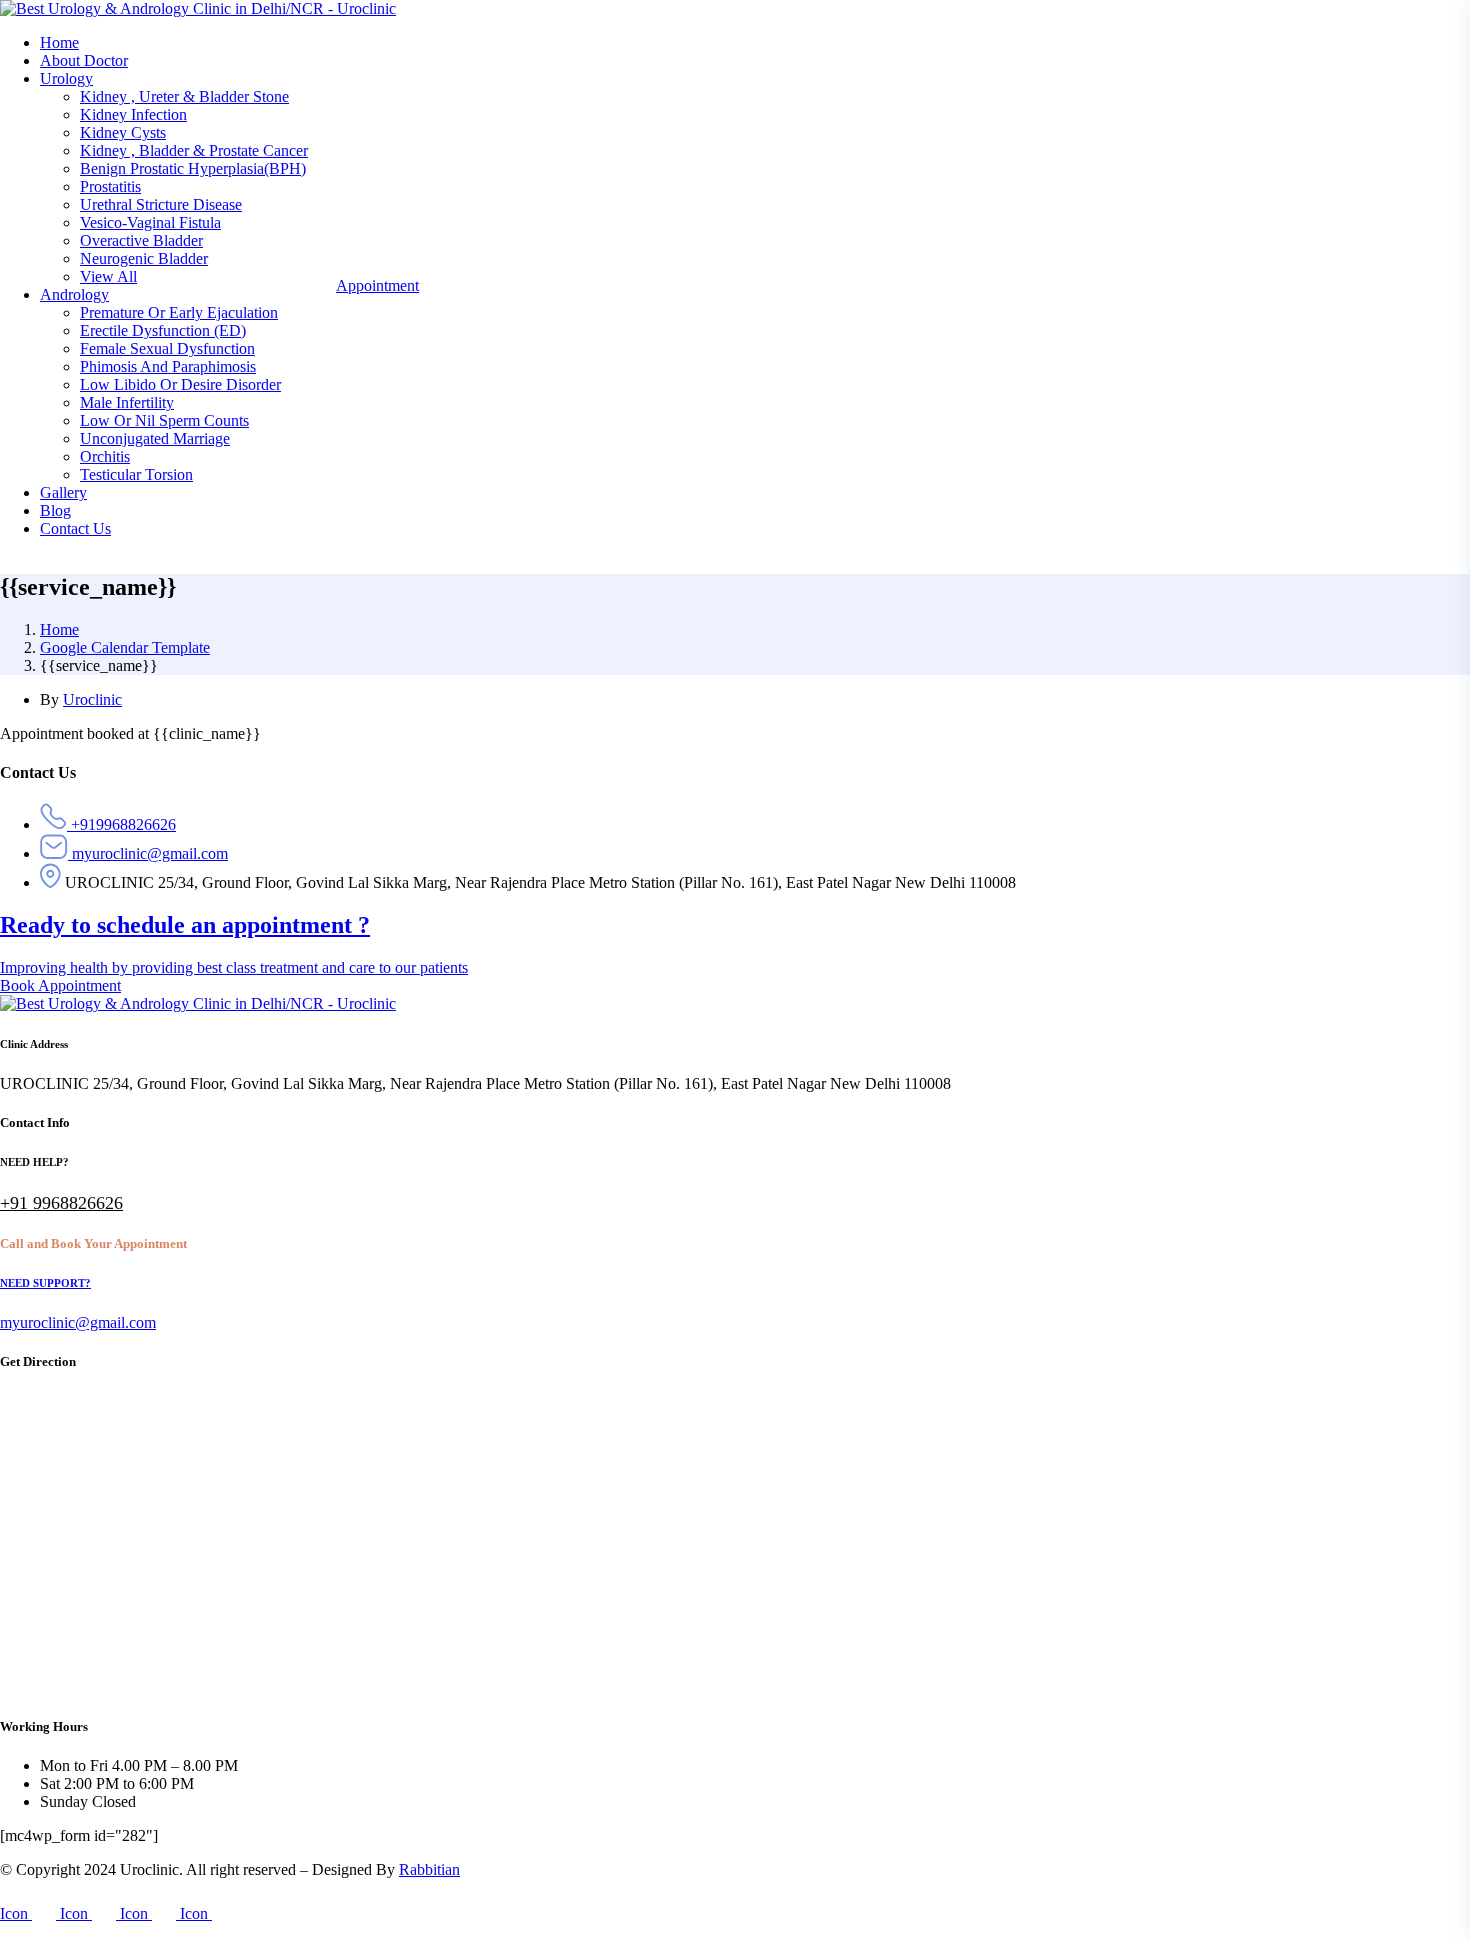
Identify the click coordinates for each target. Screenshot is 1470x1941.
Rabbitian (429, 1869)
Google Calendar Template (125, 647)
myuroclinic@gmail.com (78, 1322)
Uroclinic (92, 699)
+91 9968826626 (61, 1203)
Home (59, 629)
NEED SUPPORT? (45, 1283)
